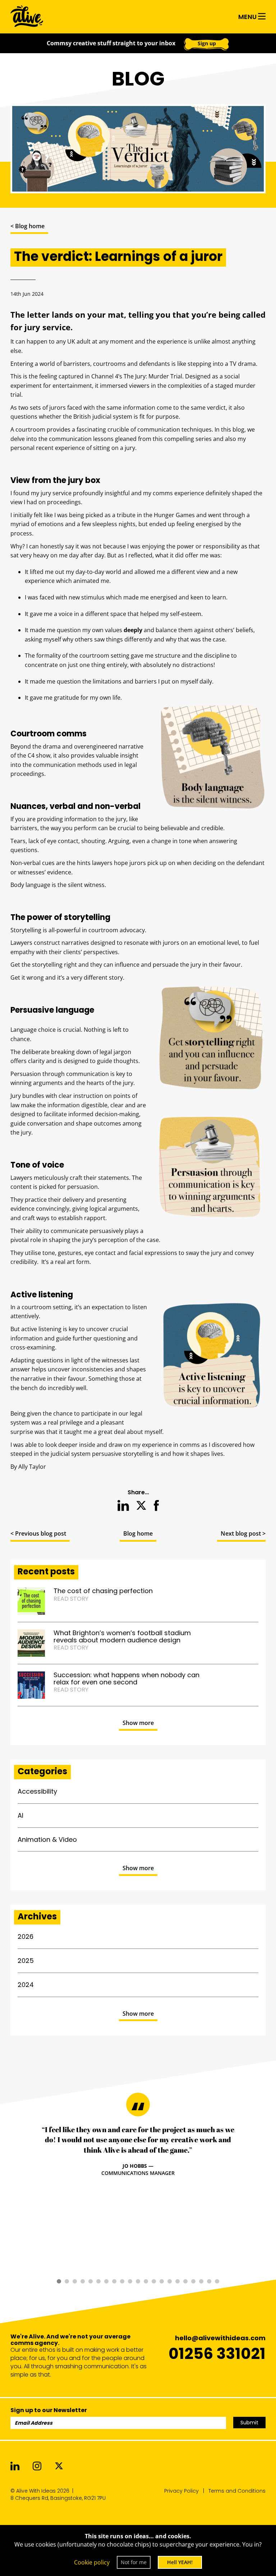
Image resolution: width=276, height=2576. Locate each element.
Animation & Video (47, 1839)
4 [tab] (83, 2281)
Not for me (134, 2562)
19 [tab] (201, 2281)
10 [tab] (130, 2281)
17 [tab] (185, 2281)
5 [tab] (91, 2281)
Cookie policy (92, 2562)
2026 (26, 1936)
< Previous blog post (38, 1533)
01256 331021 (217, 2354)
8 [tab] (114, 2281)
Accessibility (37, 1791)
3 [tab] (75, 2281)
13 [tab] (154, 2281)
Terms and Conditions (237, 2491)
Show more (138, 1723)
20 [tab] (209, 2281)
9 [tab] (122, 2281)
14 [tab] (162, 2281)
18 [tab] (193, 2281)
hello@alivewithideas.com (220, 2338)
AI (20, 1815)
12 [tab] (146, 2281)
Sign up (207, 43)
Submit (249, 2423)
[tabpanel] (138, 2151)
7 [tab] (106, 2281)
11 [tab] (138, 2281)
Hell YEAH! (180, 2562)
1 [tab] (59, 2281)
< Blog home (27, 226)
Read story (71, 1599)
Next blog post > (243, 1533)
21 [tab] (217, 2281)
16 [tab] (178, 2281)
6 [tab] (98, 2281)
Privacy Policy (181, 2491)
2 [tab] (67, 2281)
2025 (26, 1961)
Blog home (138, 1533)
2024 (26, 1985)
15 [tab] (170, 2281)
